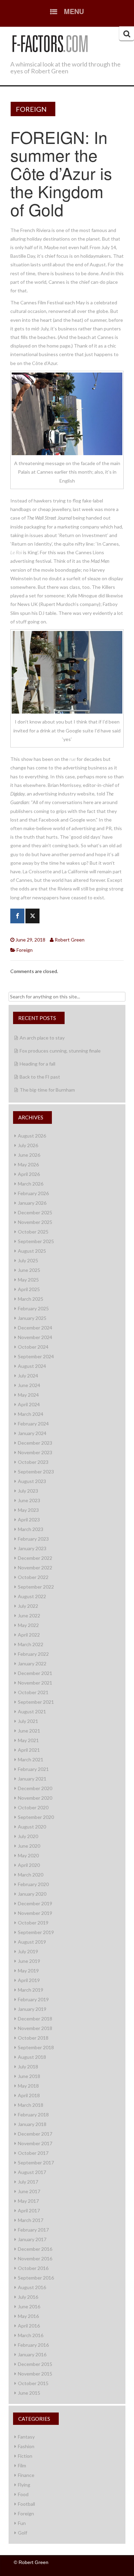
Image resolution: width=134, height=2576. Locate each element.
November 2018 (35, 2028)
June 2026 (29, 1155)
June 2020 (29, 1846)
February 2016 (33, 2345)
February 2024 (33, 1424)
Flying (24, 2485)
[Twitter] (32, 916)
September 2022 (36, 1587)
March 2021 (31, 1759)
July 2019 (28, 1951)
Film (22, 2465)
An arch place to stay (42, 1038)
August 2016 (32, 2287)
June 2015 (29, 2393)
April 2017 (29, 2210)
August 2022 (32, 1596)
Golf (23, 2533)
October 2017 (33, 2153)
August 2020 (32, 1827)
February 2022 (33, 1654)
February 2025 (33, 1308)
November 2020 (35, 1798)
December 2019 (35, 1903)
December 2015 (35, 2364)
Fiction (25, 2456)
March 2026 (31, 1184)
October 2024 (33, 1347)
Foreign (31, 109)
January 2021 (32, 1779)
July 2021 (28, 1721)
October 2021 (33, 1692)
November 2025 (35, 1222)
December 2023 (35, 1443)
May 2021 (28, 1740)
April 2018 (29, 2095)
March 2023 (31, 1529)
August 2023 (32, 1481)
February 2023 (33, 1539)
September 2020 (36, 1817)
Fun (22, 2523)
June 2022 (29, 1615)
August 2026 (32, 1136)
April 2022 (29, 1635)
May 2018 (28, 2086)
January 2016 (32, 2354)
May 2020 (28, 1855)
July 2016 (28, 2297)
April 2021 (29, 1750)
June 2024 (29, 1385)
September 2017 (36, 2162)
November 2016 (35, 2258)
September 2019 (36, 1932)
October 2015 (33, 2383)
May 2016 (28, 2316)
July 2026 (28, 1145)
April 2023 (29, 1520)
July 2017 (28, 2182)
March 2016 (31, 2335)
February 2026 (33, 1193)
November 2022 (35, 1568)
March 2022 (31, 1644)
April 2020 (29, 1865)
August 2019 (32, 1942)
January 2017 (32, 2239)
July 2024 (28, 1376)
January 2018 (32, 2124)
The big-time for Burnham (47, 1090)
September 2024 (36, 1356)
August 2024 (32, 1366)
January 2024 (32, 1433)
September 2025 (36, 1241)
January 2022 (32, 1663)
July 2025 (28, 1260)
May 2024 (28, 1395)
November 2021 (35, 1683)
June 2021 (29, 1731)
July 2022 (28, 1606)
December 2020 (35, 1788)
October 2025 (33, 1232)
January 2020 (32, 1894)
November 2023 (35, 1452)
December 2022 (35, 1558)
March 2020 (31, 1875)
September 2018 (36, 2047)
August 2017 (32, 2172)
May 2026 (28, 1164)
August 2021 (32, 1711)
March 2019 (31, 1990)
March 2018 (31, 2105)
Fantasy (26, 2437)
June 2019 (29, 1961)
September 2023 (36, 1472)
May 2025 (28, 1280)
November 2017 (35, 2143)
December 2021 (35, 1673)
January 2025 (32, 1318)
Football (26, 2504)
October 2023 (33, 1462)
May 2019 (28, 1971)
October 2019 (33, 1923)
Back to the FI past (40, 1077)
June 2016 (29, 2306)
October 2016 (33, 2268)
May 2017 (28, 2201)
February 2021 (33, 1769)
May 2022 (28, 1625)
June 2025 (29, 1270)
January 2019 (32, 2009)
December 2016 (35, 2249)
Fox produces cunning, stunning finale (60, 1051)
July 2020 (28, 1836)
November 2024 (35, 1337)
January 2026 (32, 1203)
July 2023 (28, 1491)
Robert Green (70, 940)
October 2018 (33, 2038)
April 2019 (29, 1980)
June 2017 (29, 2191)
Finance (26, 2475)
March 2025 (31, 1299)
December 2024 (35, 1328)
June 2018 (29, 2076)
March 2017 (31, 2220)
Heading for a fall (37, 1064)
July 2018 (28, 2067)
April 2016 (29, 2326)
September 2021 (36, 1702)
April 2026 (29, 1174)
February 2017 (33, 2230)
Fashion (26, 2446)
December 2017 (35, 2134)
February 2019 (33, 1999)
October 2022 (33, 1577)
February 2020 (33, 1884)
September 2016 (36, 2278)
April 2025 (29, 1289)
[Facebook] (17, 916)
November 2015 (35, 2374)
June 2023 (29, 1500)
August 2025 (32, 1251)
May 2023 (28, 1510)
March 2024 (31, 1414)
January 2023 (32, 1548)
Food (23, 2494)
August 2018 (32, 2057)
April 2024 (29, 1404)
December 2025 (35, 1212)
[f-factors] (50, 42)
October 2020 (33, 1807)
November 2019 (35, 1913)
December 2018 (35, 2019)
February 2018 (33, 2115)
